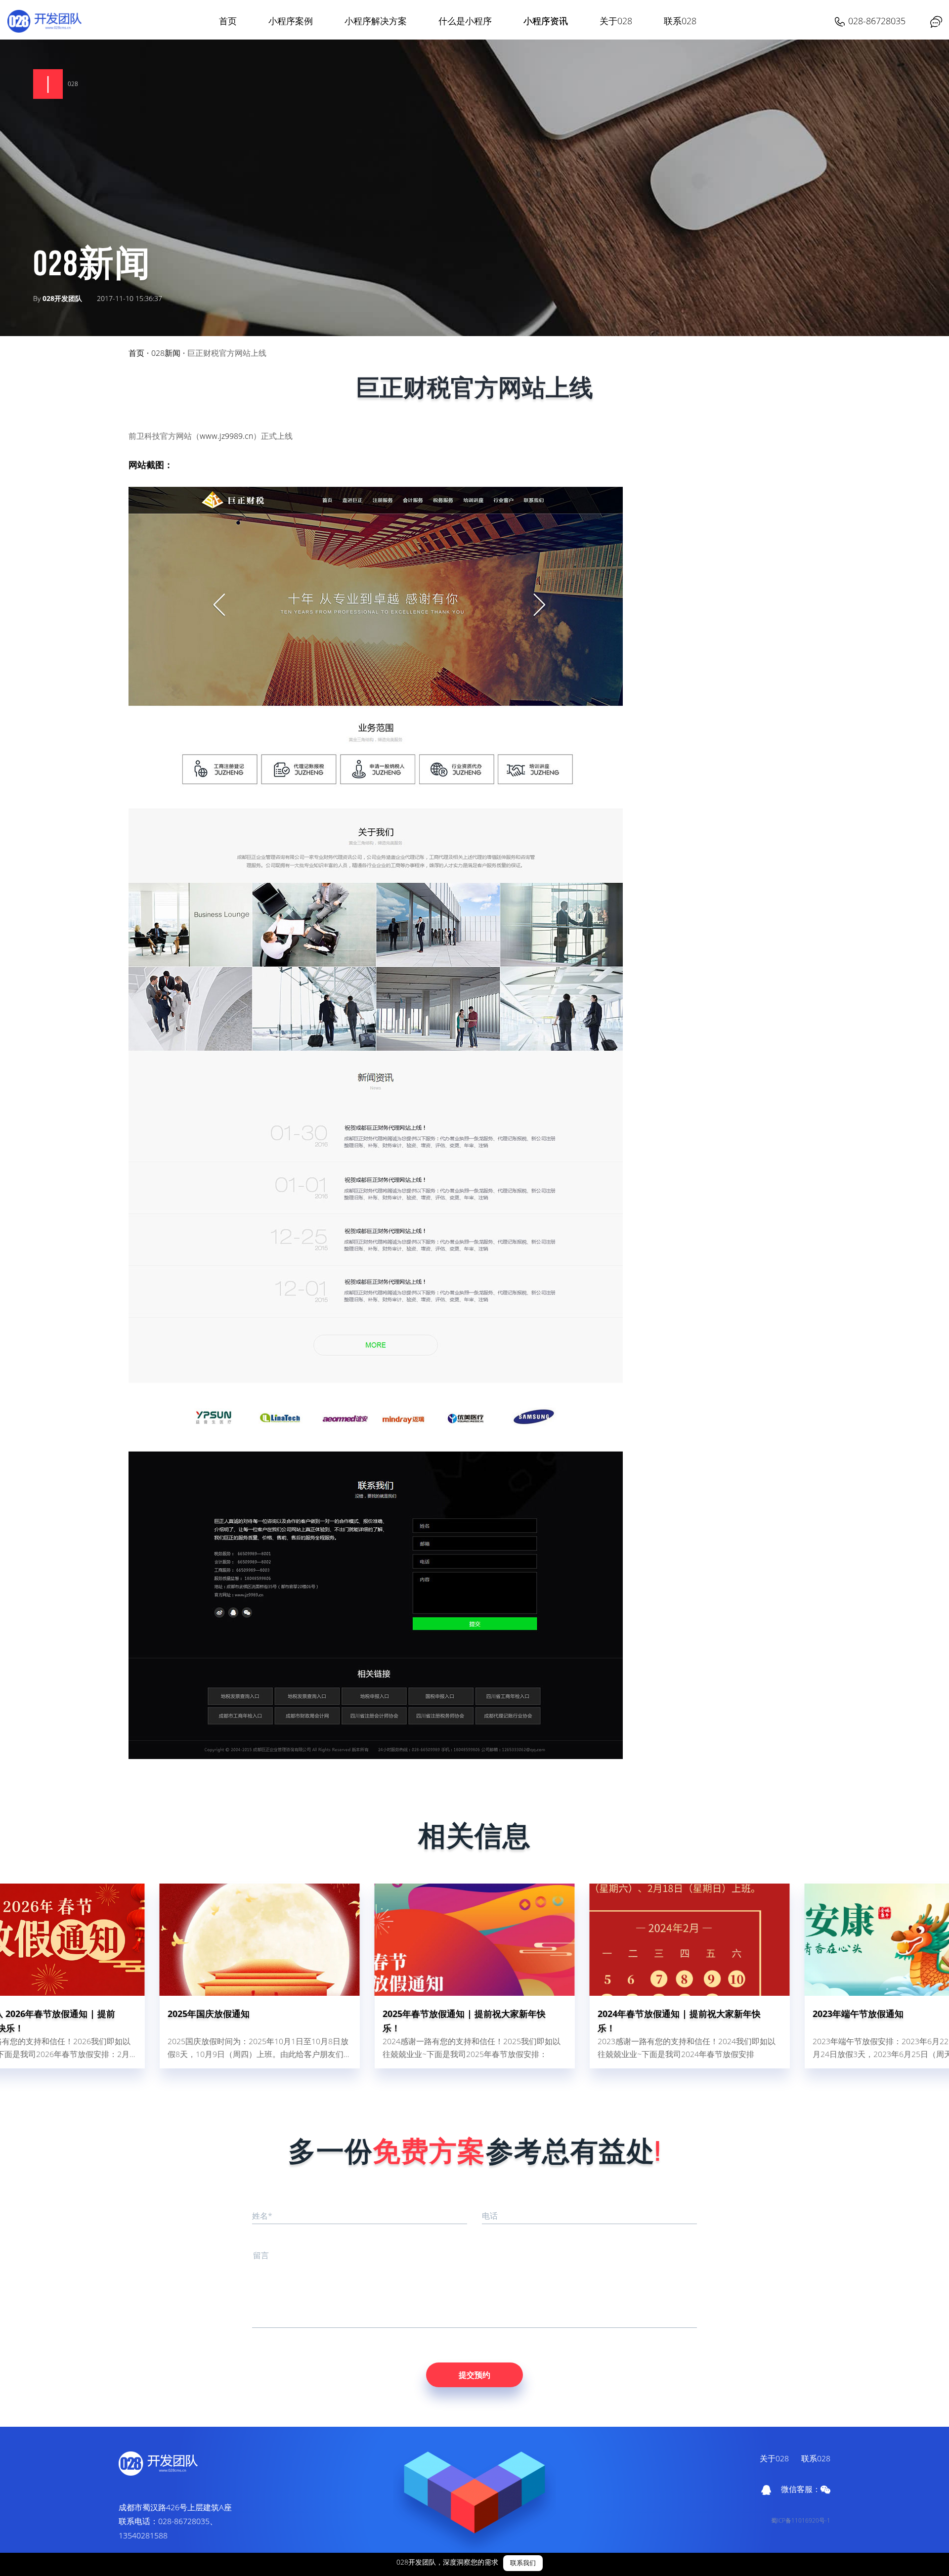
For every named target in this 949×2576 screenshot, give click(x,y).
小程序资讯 (546, 21)
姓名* (262, 2216)
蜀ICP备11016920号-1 (801, 2520)
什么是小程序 (465, 21)
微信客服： (801, 2489)
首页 (228, 21)
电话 (490, 2216)
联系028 (680, 21)
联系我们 (523, 2563)
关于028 (616, 21)
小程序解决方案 (376, 21)
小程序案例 (291, 21)
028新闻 (166, 353)
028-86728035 (877, 21)
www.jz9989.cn (226, 436)
